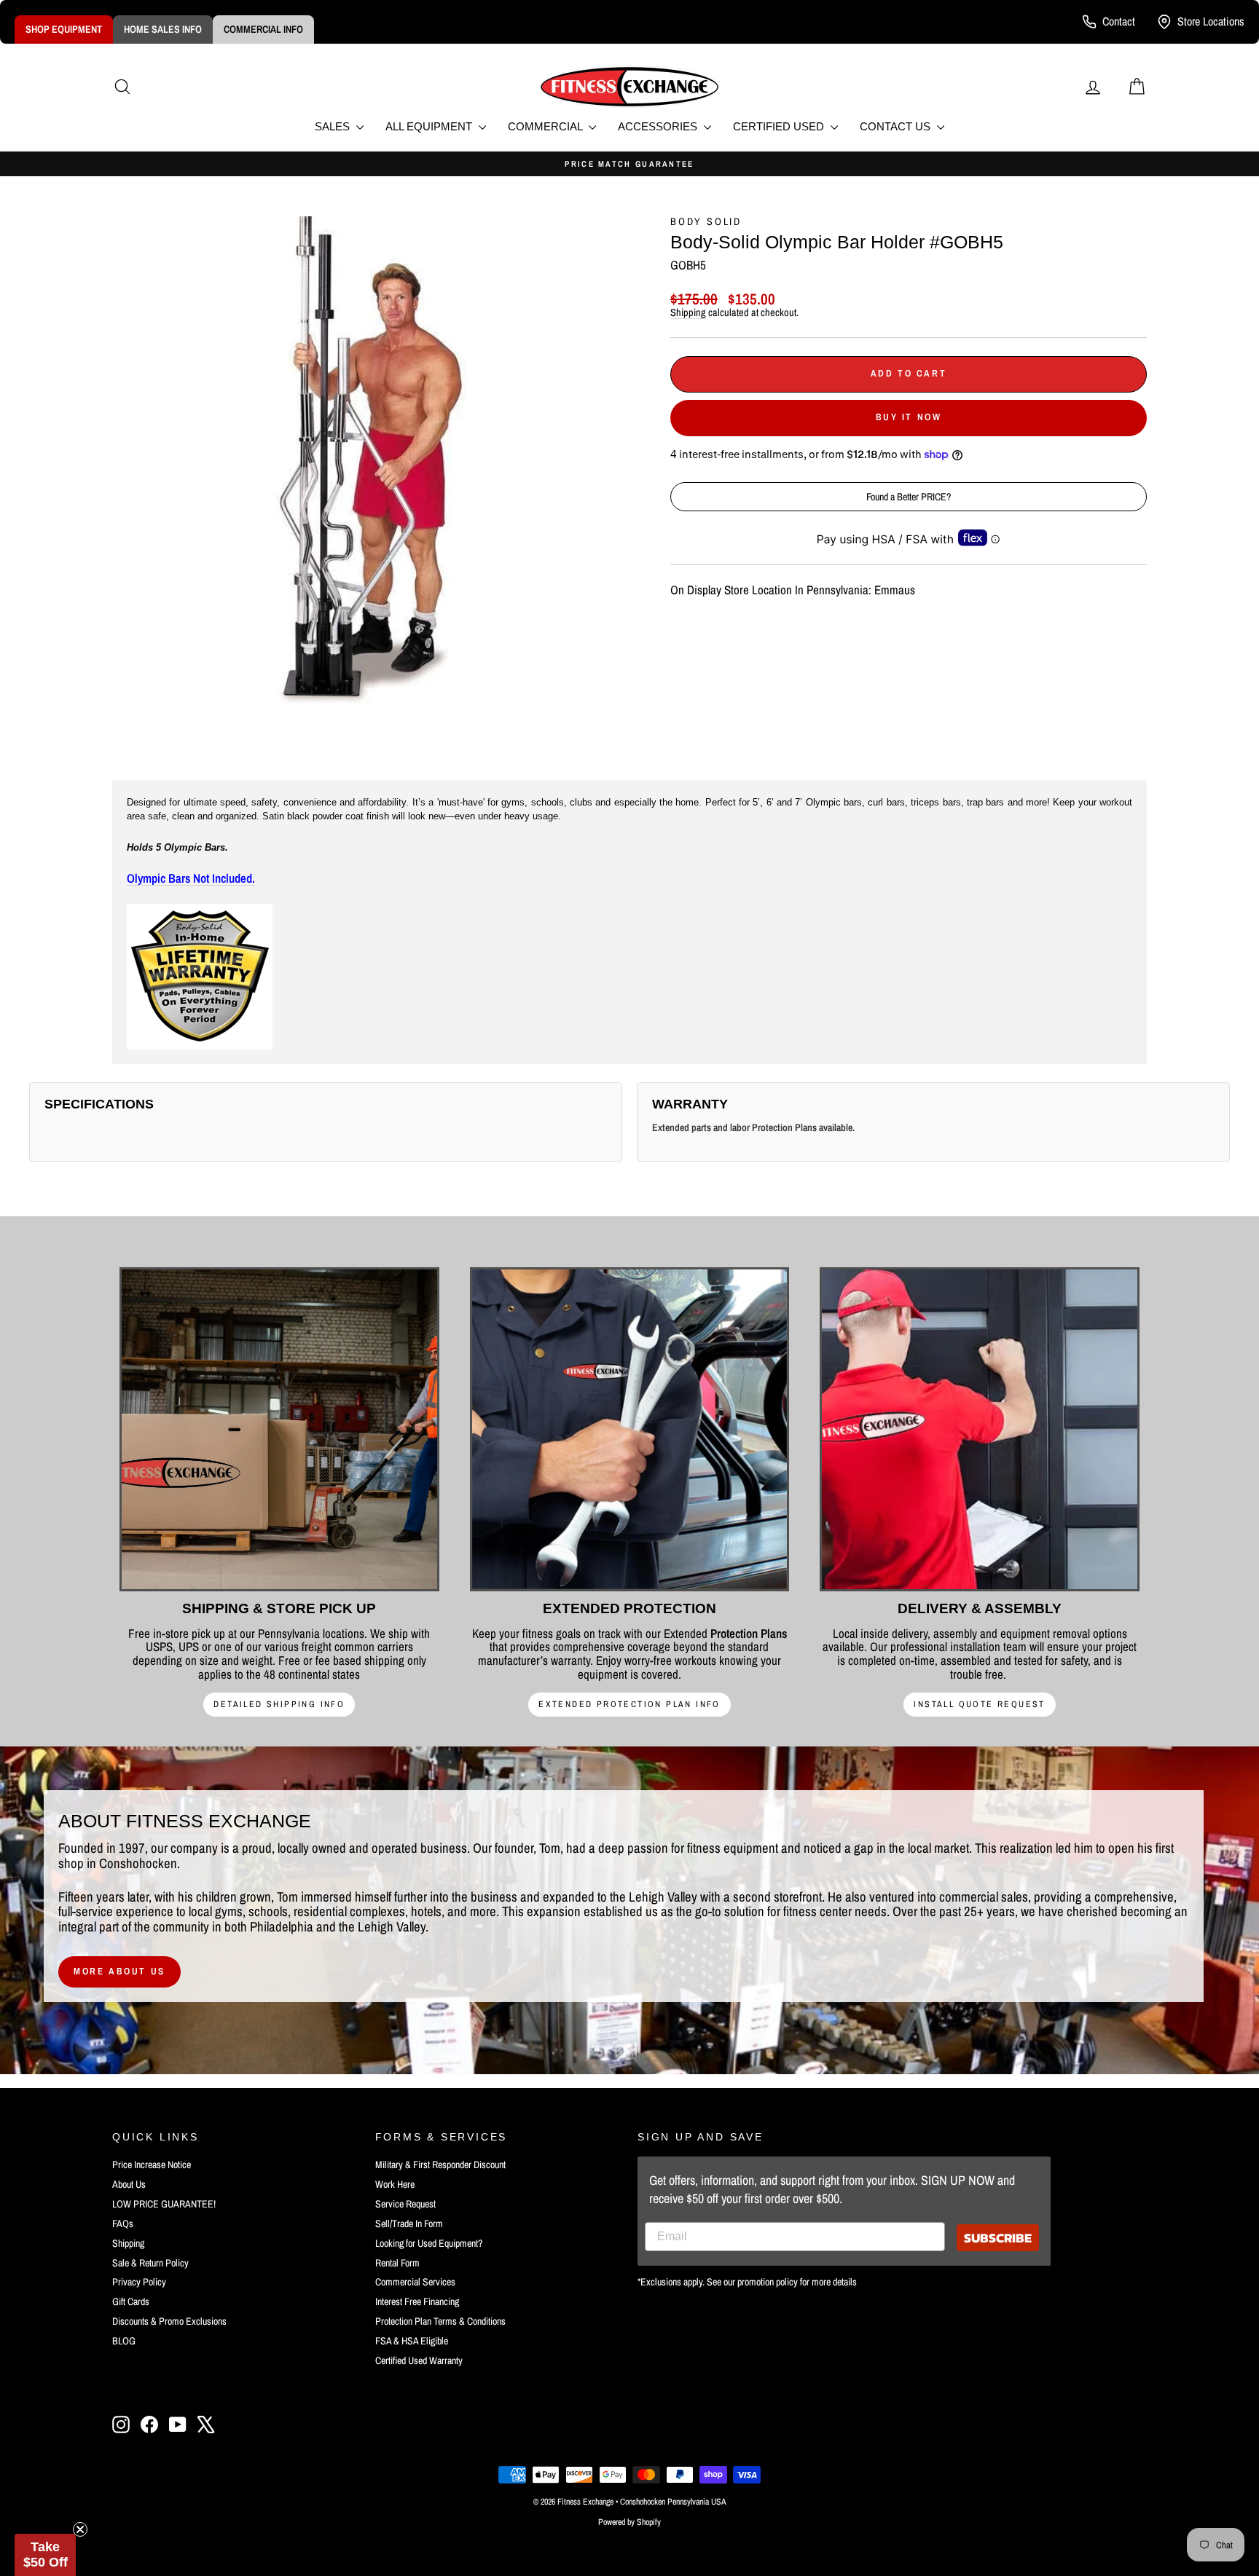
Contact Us (897, 126)
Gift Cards (131, 2301)
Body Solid (706, 221)
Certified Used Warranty (419, 2360)
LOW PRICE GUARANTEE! (164, 2204)
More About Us (119, 1971)
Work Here (395, 2184)
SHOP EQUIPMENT (64, 29)
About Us (129, 2184)
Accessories (659, 126)
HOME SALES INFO (163, 29)
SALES (334, 126)
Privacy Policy (139, 2282)
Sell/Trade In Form (409, 2224)
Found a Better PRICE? (909, 497)
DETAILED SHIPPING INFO (279, 1704)
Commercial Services (415, 2282)
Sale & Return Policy (150, 2263)
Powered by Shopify (629, 2522)
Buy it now (909, 417)
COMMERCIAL (546, 126)
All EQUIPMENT (430, 126)
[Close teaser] (80, 2529)
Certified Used (780, 126)
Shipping (688, 312)
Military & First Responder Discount (440, 2165)
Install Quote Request (979, 1704)
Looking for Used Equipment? (429, 2243)
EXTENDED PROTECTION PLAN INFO (629, 1704)
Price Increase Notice (152, 2165)
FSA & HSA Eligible (412, 2341)
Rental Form (397, 2263)
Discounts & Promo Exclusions (169, 2321)
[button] (45, 2555)
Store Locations (1211, 21)
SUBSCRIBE (998, 2238)
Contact (1119, 21)
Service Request (405, 2204)
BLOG (124, 2341)
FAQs (123, 2224)
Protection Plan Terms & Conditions (440, 2321)
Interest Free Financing (417, 2301)
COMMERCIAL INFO (263, 29)
